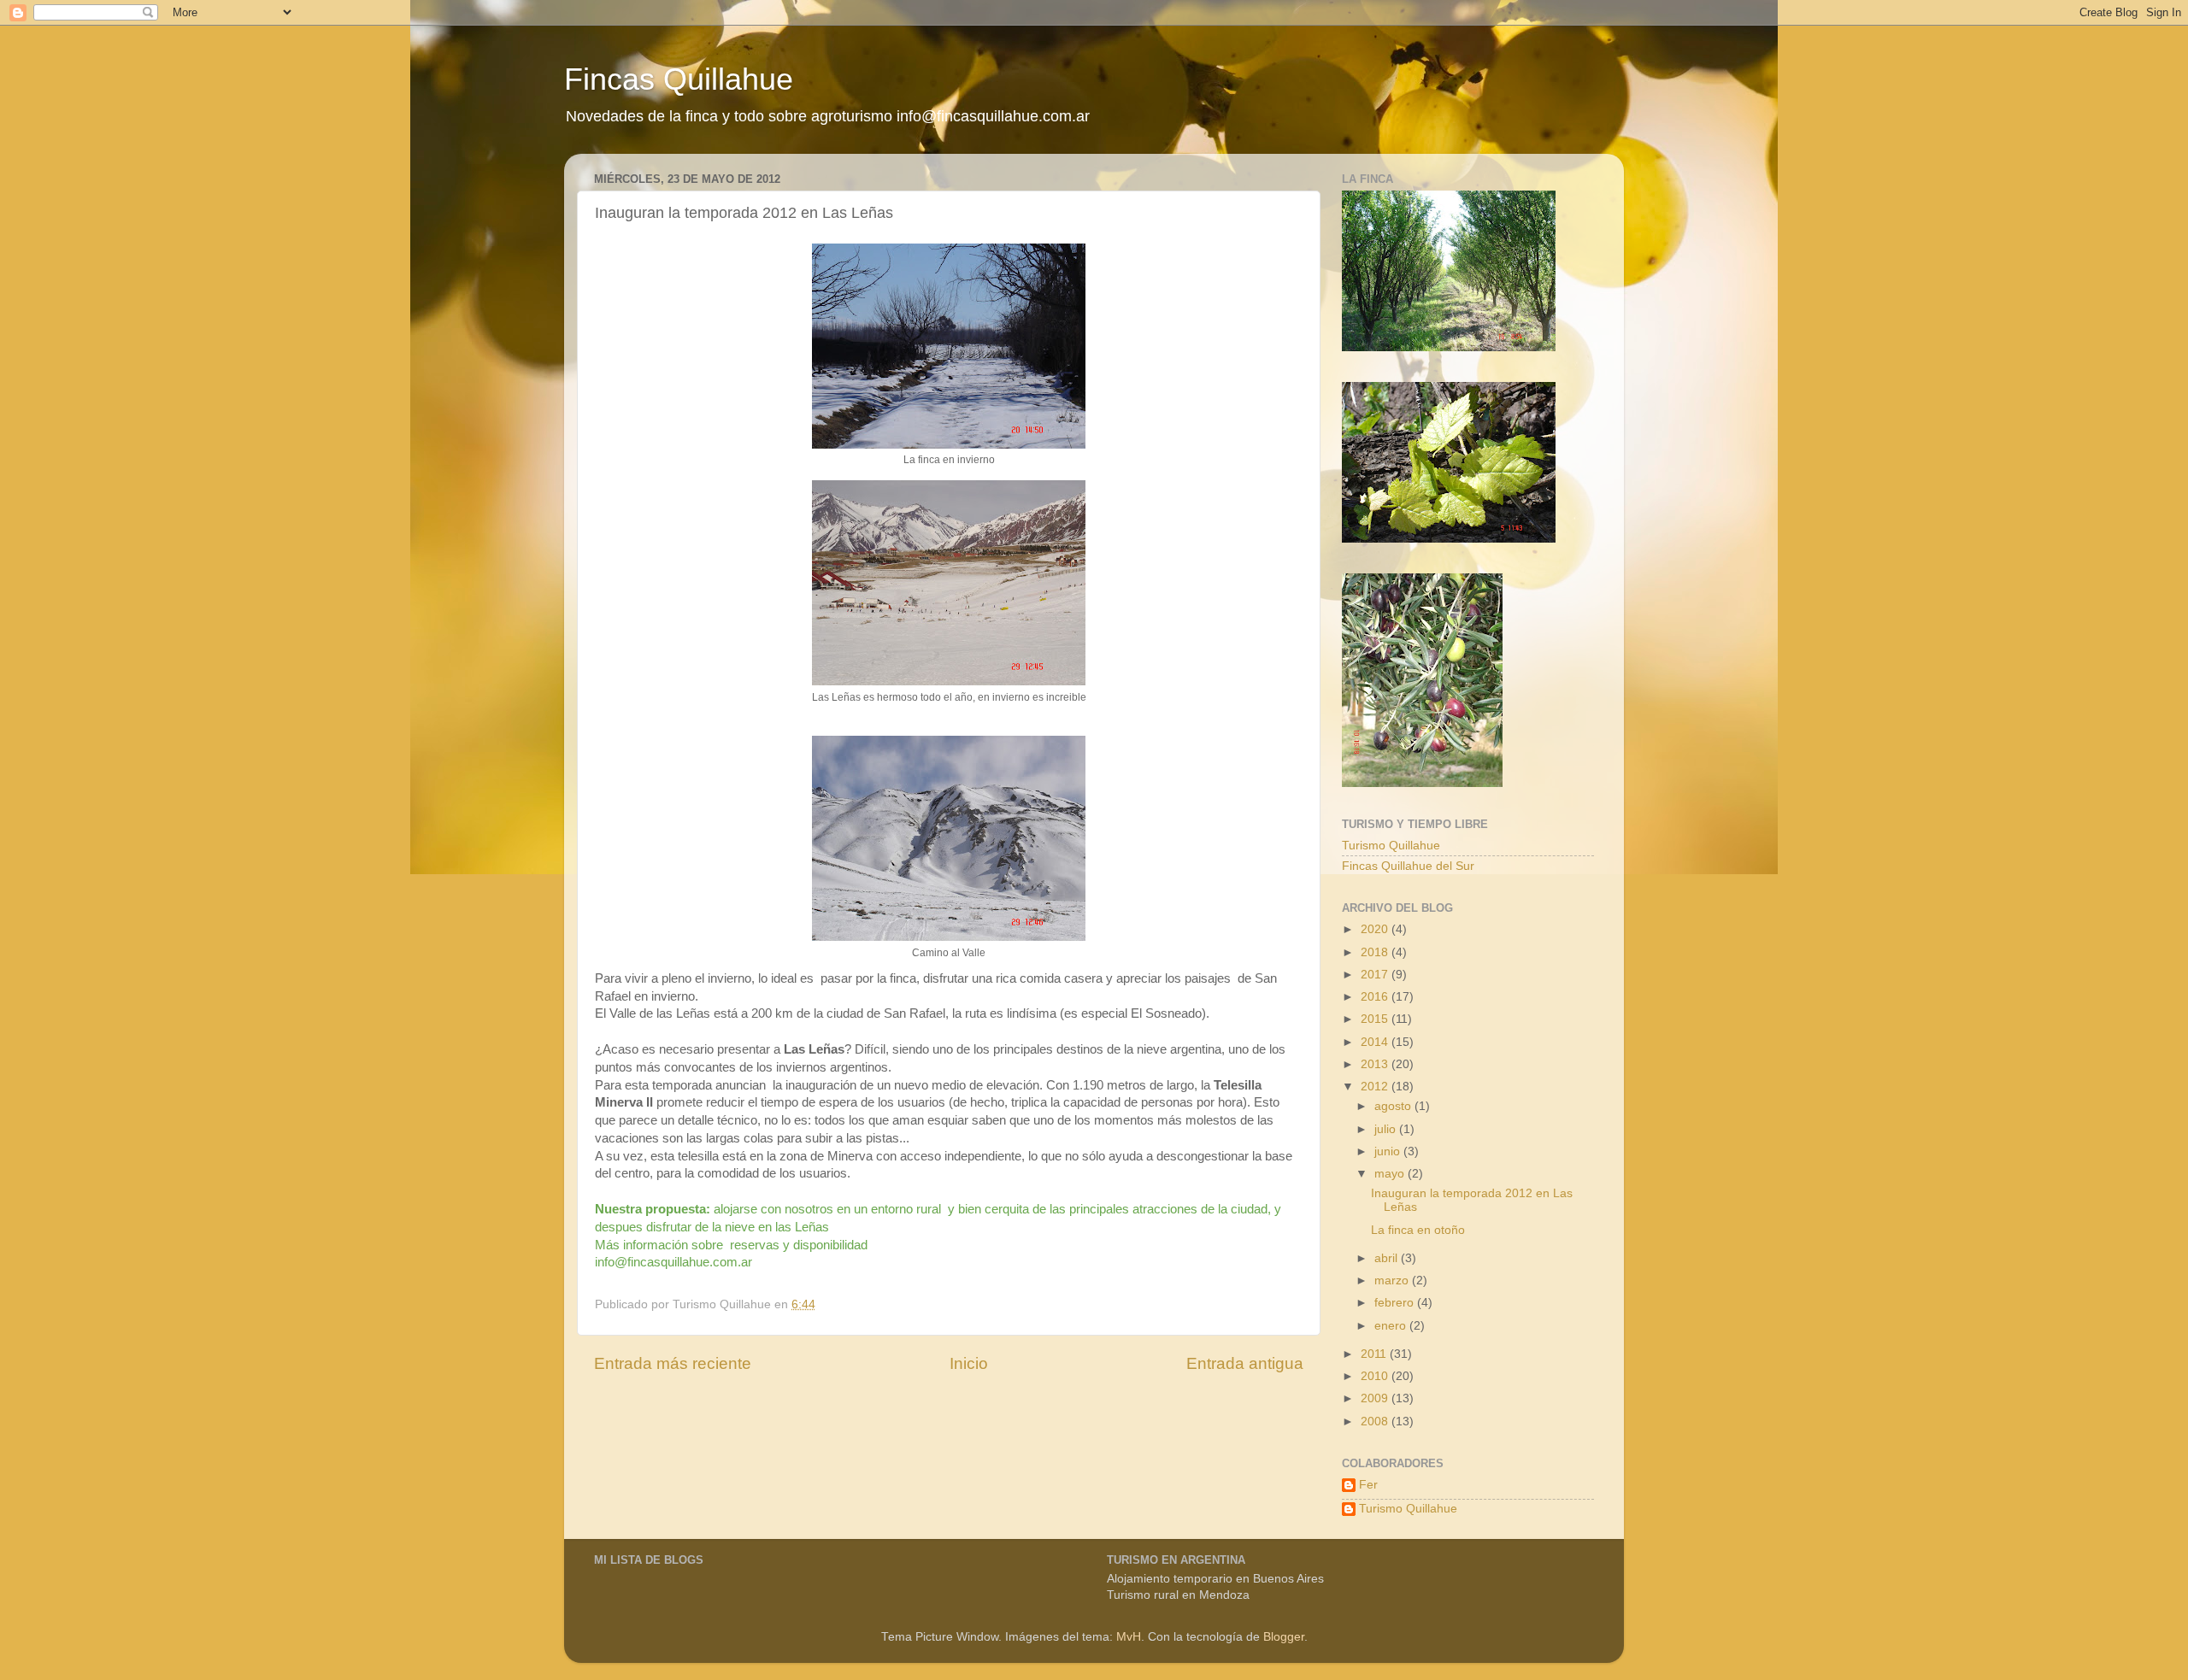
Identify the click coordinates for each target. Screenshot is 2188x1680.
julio (1387, 1129)
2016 (1376, 997)
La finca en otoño (1418, 1230)
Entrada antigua (1245, 1363)
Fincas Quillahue (679, 79)
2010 (1376, 1376)
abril (1388, 1258)
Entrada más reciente (673, 1363)
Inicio (969, 1363)
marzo (1393, 1281)
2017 (1376, 975)
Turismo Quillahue (1391, 846)
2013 (1376, 1064)
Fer (1368, 1485)
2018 (1376, 952)
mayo (1391, 1174)
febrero (1396, 1303)
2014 (1376, 1042)
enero (1392, 1326)
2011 (1375, 1354)
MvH (1129, 1637)
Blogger (1284, 1637)
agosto (1394, 1106)
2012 (1376, 1087)
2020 (1376, 929)
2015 (1376, 1019)
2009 (1376, 1398)
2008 (1376, 1422)
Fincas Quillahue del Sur (1408, 866)
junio (1389, 1151)
